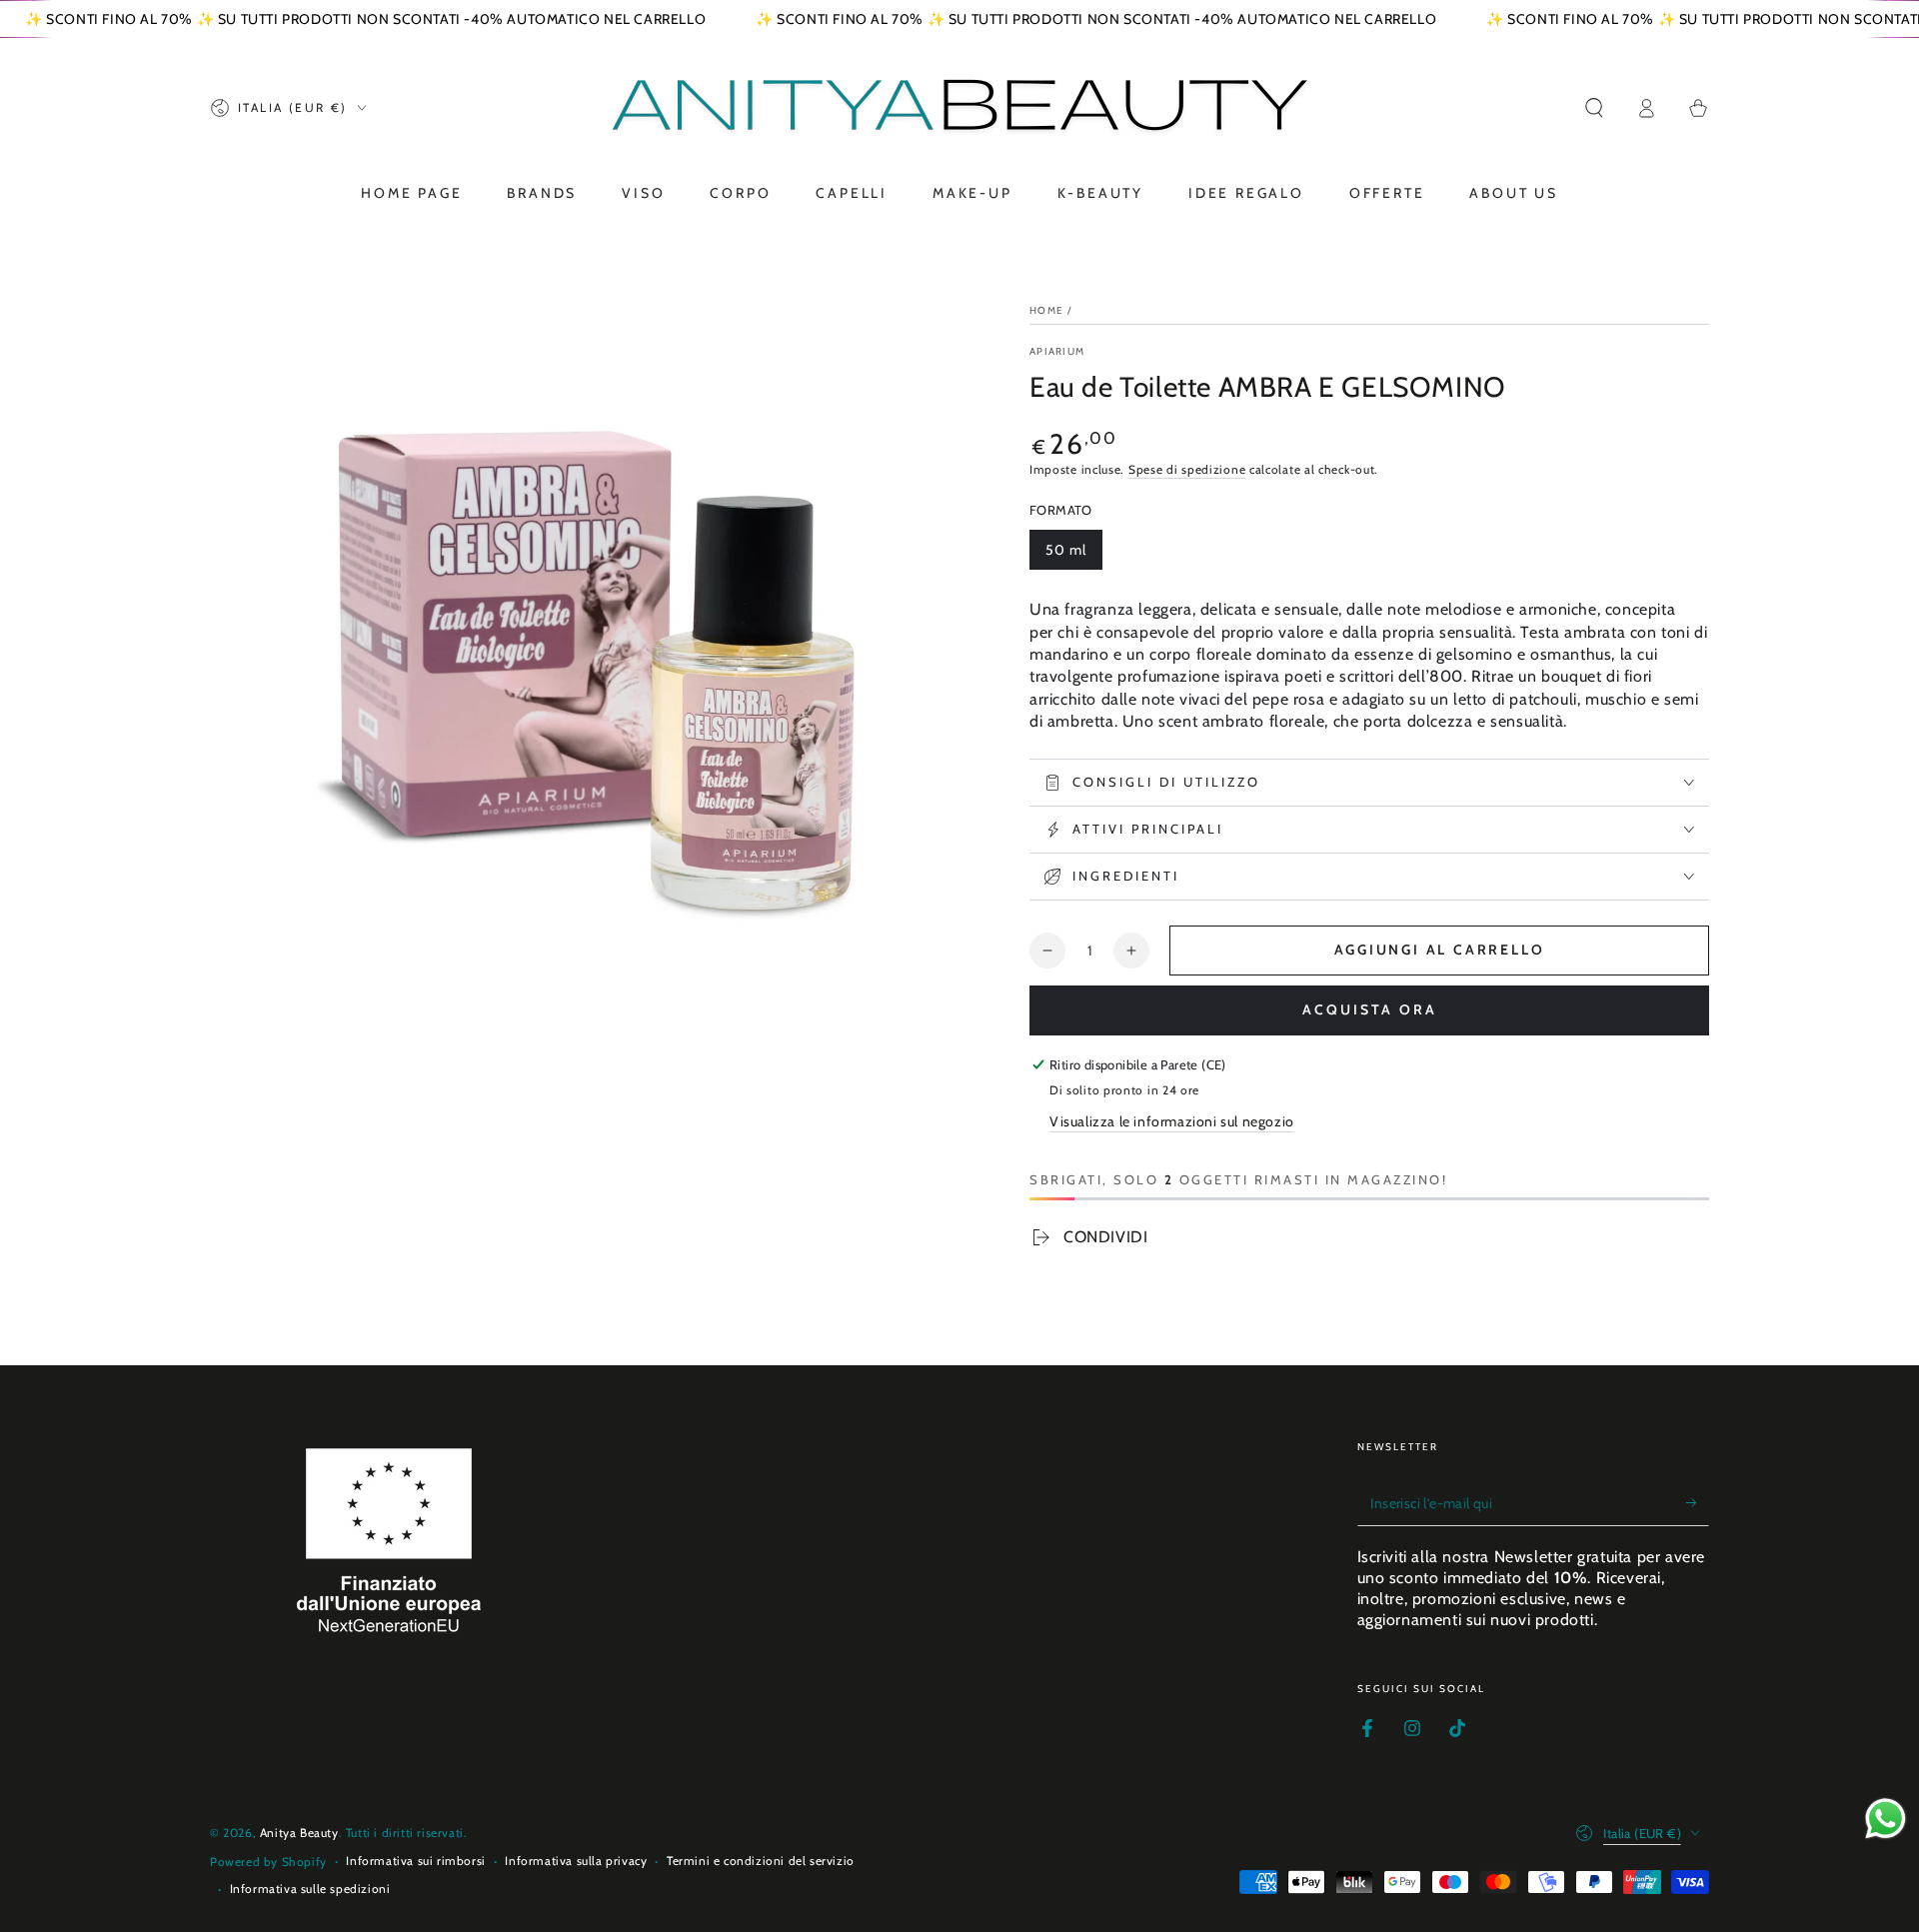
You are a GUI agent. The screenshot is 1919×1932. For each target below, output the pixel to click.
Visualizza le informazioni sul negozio (1172, 1121)
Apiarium (1057, 351)
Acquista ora (1370, 1009)
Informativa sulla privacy (576, 1861)
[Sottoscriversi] (1698, 1503)
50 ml (1066, 550)
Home (1046, 310)
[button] (1594, 108)
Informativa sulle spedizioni (310, 1889)
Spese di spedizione (1187, 469)
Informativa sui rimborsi (415, 1861)
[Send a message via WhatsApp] (1886, 1819)
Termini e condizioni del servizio (761, 1861)
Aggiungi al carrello (1440, 950)
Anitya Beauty (299, 1833)
